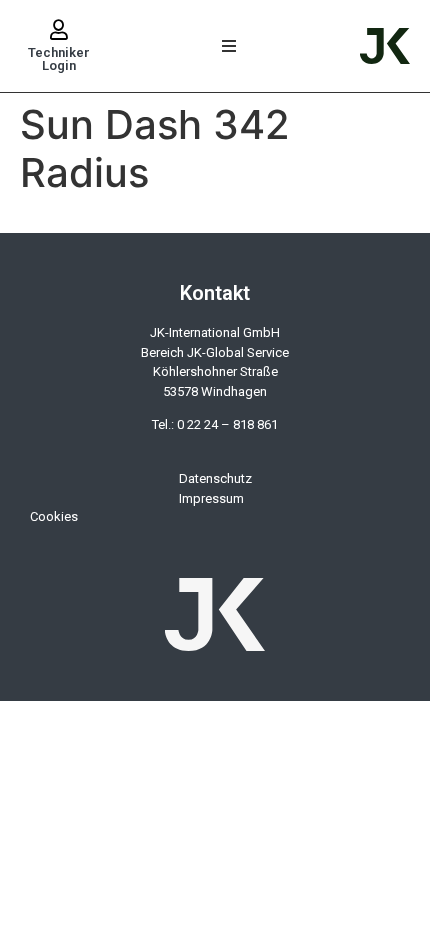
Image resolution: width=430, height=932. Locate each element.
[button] (229, 46)
